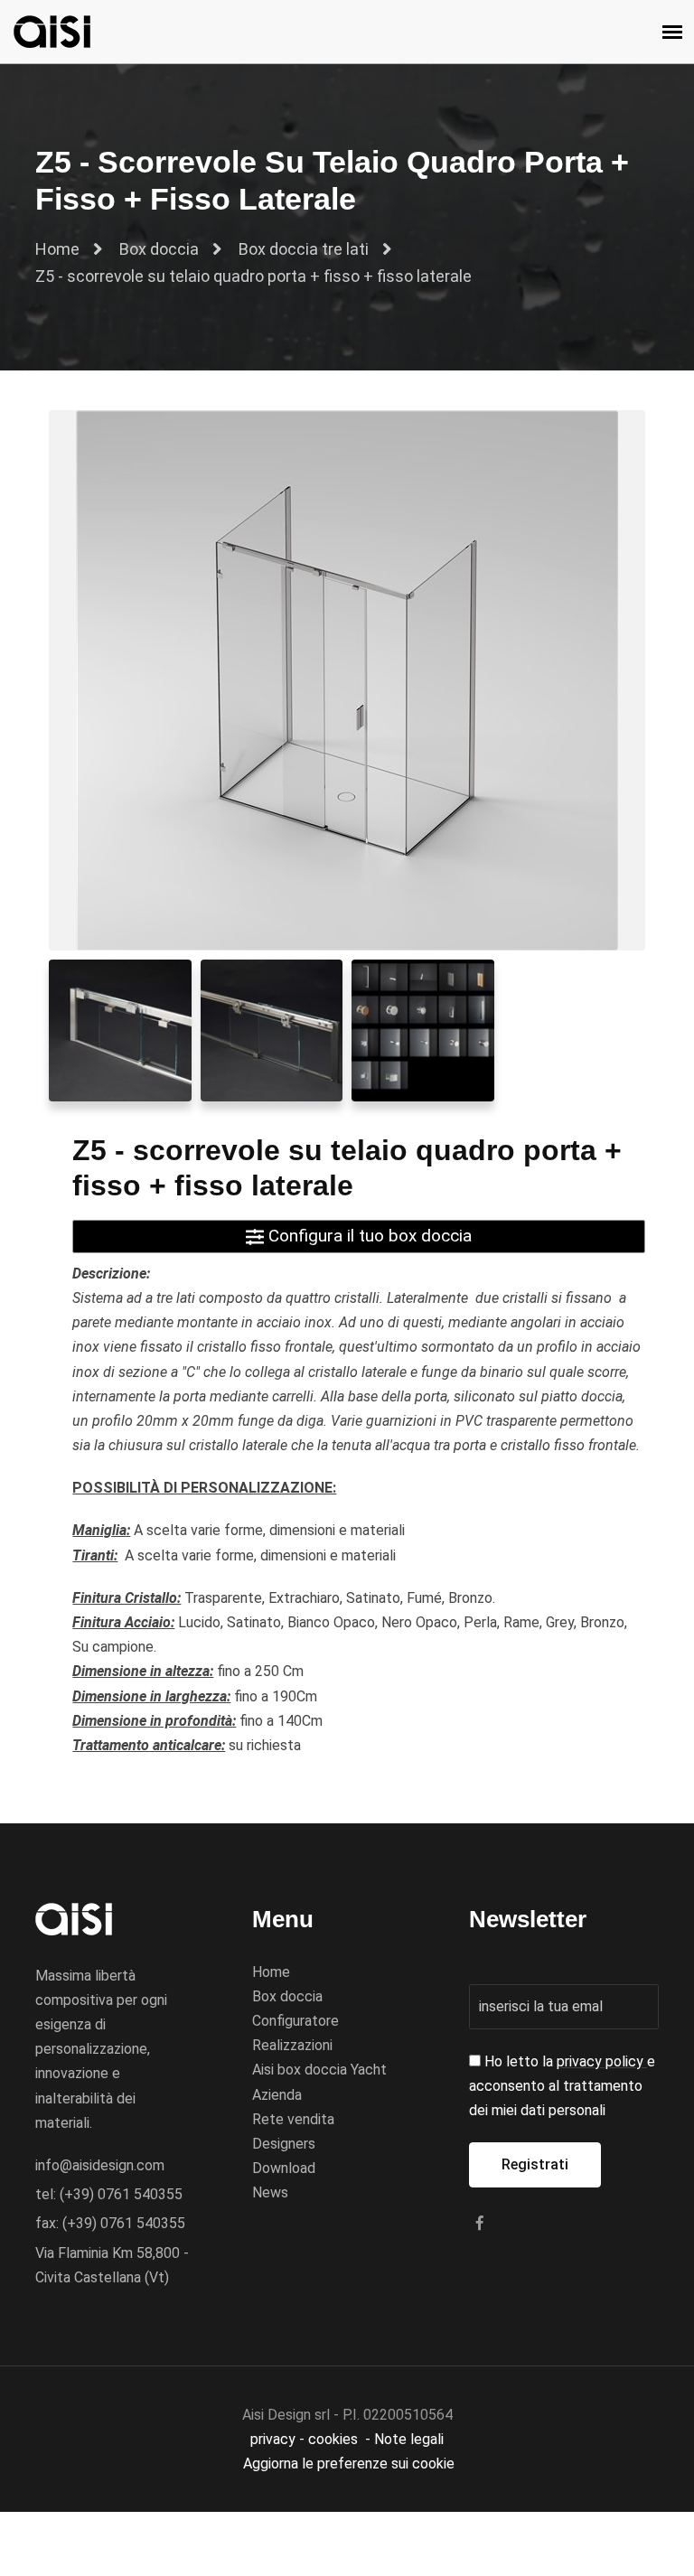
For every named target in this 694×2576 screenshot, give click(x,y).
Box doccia (159, 249)
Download (284, 2168)
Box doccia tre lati (304, 249)
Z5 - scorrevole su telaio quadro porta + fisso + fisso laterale (253, 276)
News (270, 2192)
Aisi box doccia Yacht (319, 2070)
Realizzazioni (292, 2045)
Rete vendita (293, 2119)
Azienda (277, 2095)
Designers (284, 2144)
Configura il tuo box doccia (368, 1236)
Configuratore (295, 2021)
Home (57, 249)
